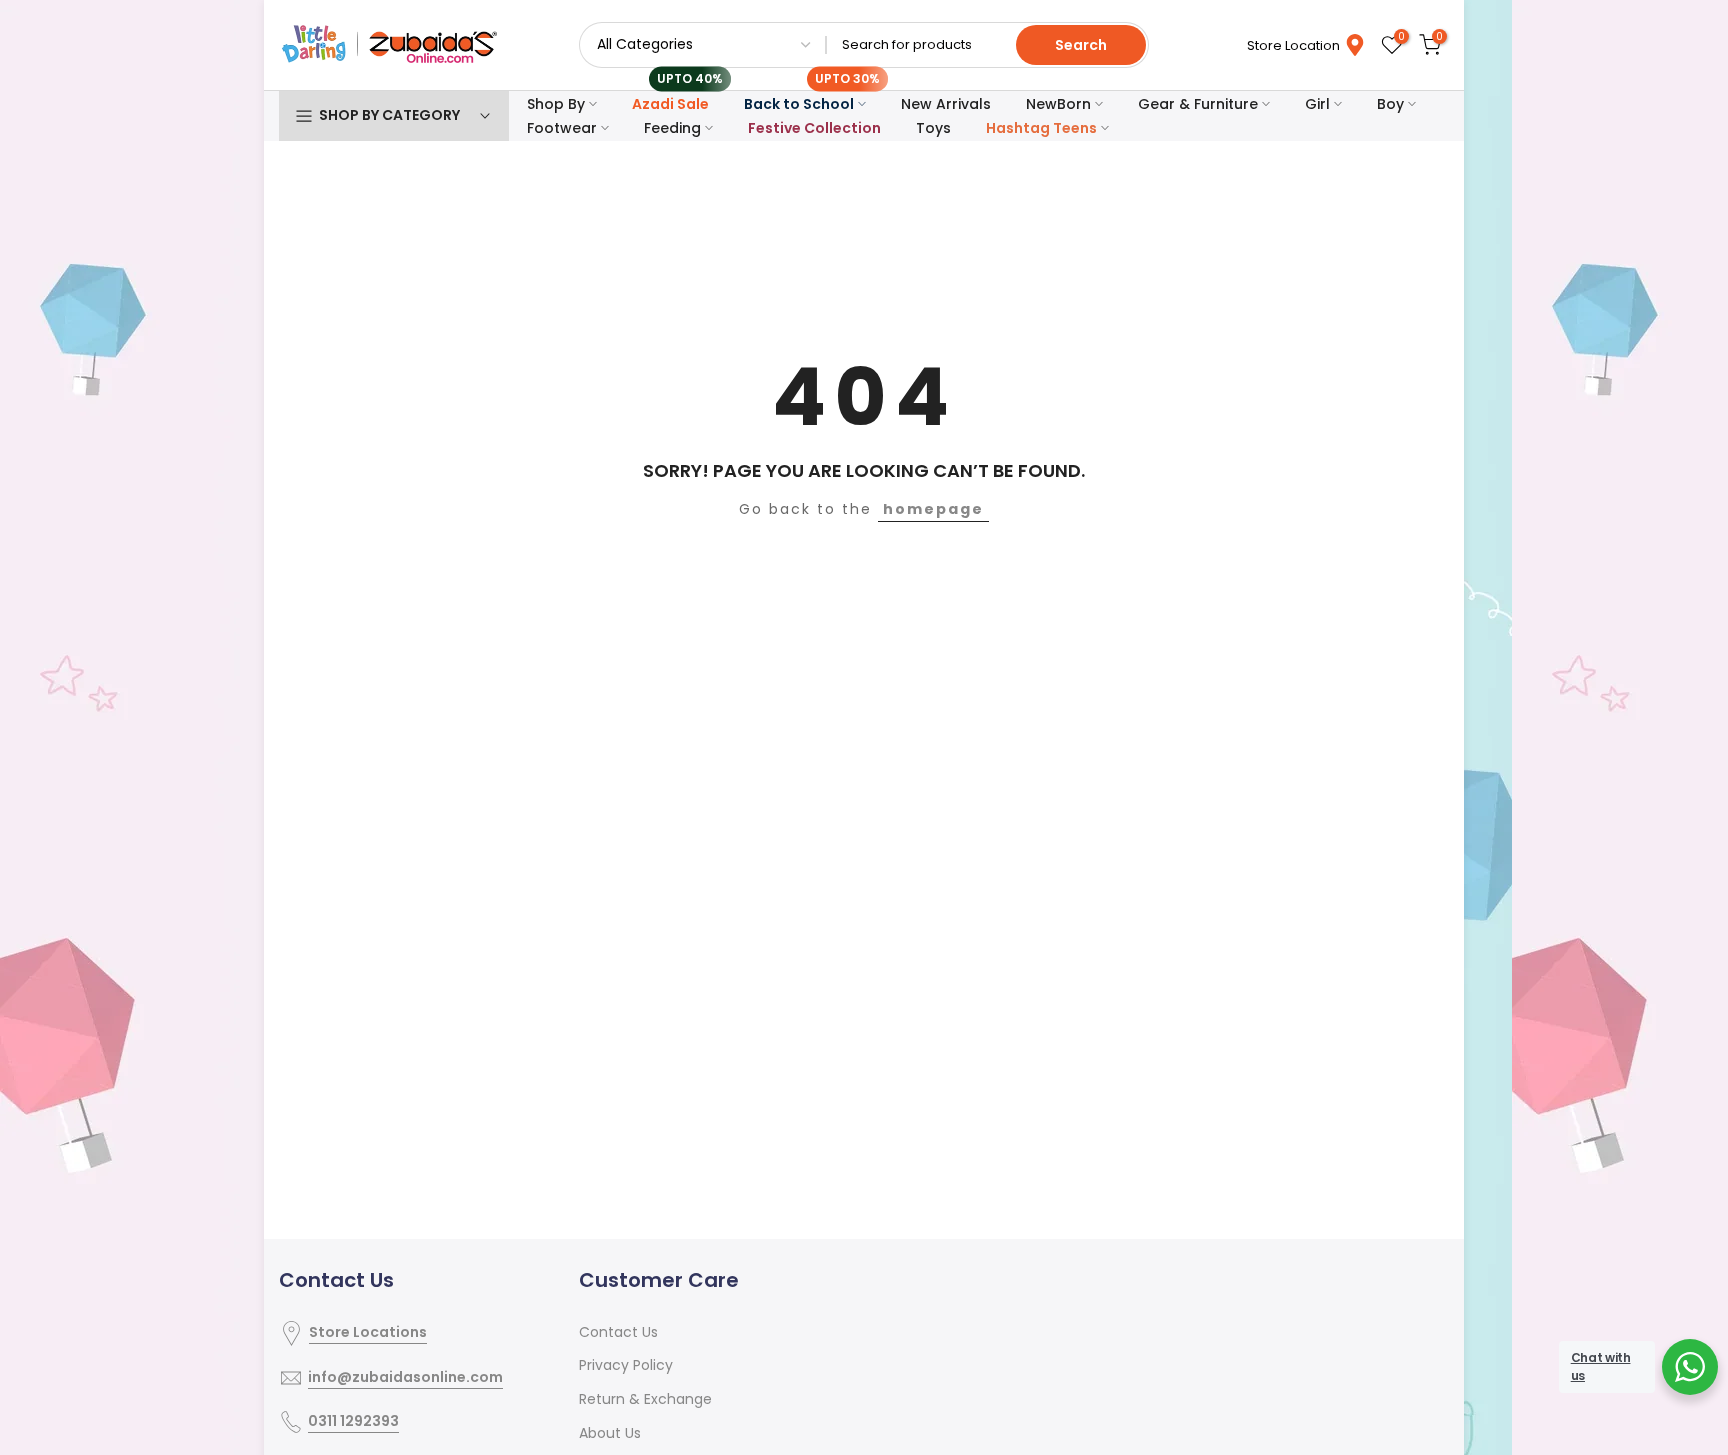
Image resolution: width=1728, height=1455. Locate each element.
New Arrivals (946, 104)
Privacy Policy (626, 1365)
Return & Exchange (645, 1399)
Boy (1390, 104)
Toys (933, 128)
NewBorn (1058, 104)
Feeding (672, 128)
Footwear (562, 128)
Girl (1317, 104)
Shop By (556, 104)
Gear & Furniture (1198, 104)
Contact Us (618, 1332)
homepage (933, 509)
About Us (610, 1433)
